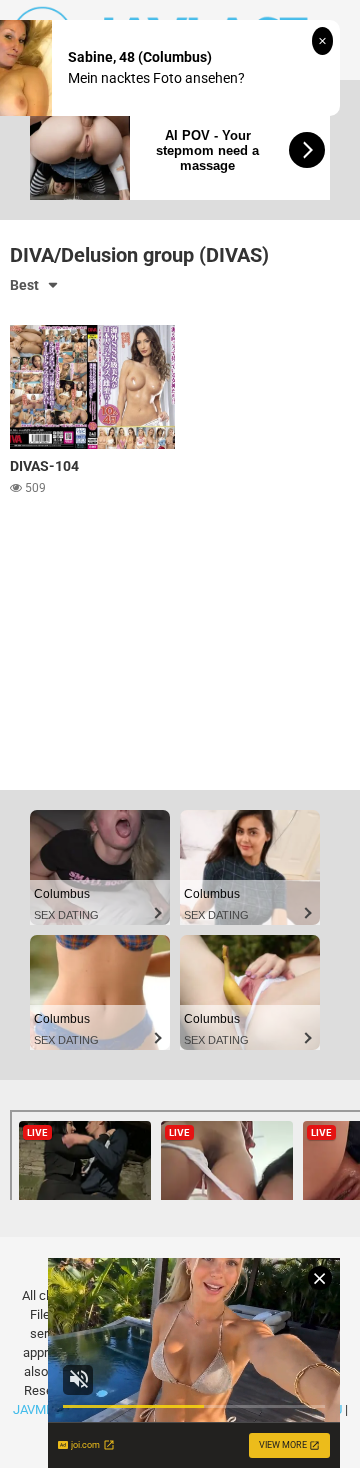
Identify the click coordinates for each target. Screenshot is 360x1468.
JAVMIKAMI (47, 1409)
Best (24, 285)
